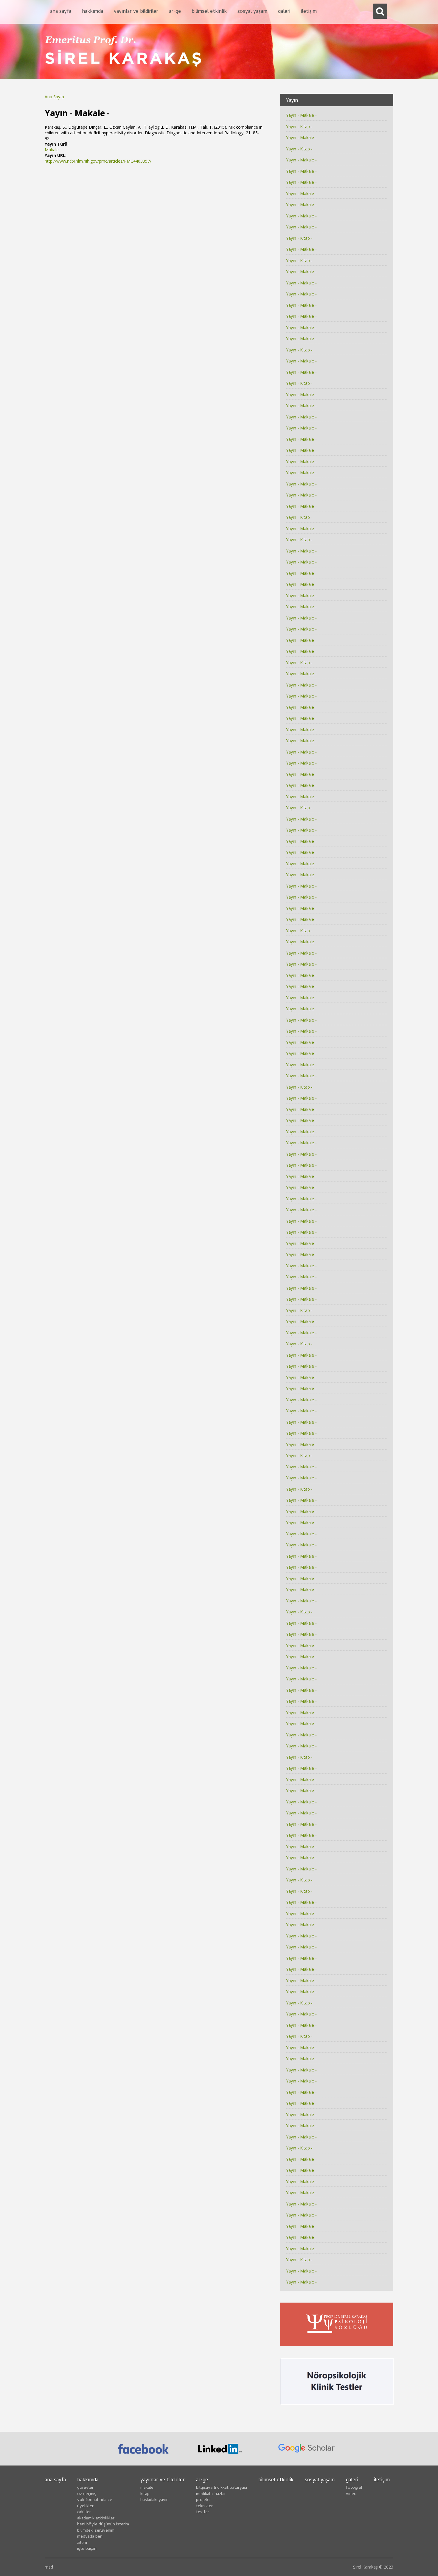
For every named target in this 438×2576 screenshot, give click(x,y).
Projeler (204, 2500)
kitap (145, 2494)
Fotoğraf (354, 2488)
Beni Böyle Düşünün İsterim (103, 2524)
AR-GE (175, 12)
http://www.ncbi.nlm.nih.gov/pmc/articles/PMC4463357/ (98, 161)
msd (49, 2567)
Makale (52, 150)
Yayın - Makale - (301, 115)
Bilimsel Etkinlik (209, 12)
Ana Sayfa (61, 12)
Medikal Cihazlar (211, 2494)
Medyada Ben (90, 2537)
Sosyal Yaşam (252, 12)
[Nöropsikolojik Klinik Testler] (337, 2390)
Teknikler (204, 2506)
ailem (82, 2543)
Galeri (284, 12)
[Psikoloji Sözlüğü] (337, 2331)
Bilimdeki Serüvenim (96, 2531)
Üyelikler (85, 2506)
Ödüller (84, 2512)
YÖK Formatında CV (95, 2500)
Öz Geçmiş (87, 2494)
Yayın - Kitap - (299, 126)
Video (351, 2494)
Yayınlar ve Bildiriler (136, 12)
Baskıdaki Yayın (154, 2500)
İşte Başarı (87, 2549)
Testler (203, 2512)
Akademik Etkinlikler (96, 2519)
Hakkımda (93, 12)
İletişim (309, 12)
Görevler (85, 2488)
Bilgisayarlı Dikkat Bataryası (222, 2488)
